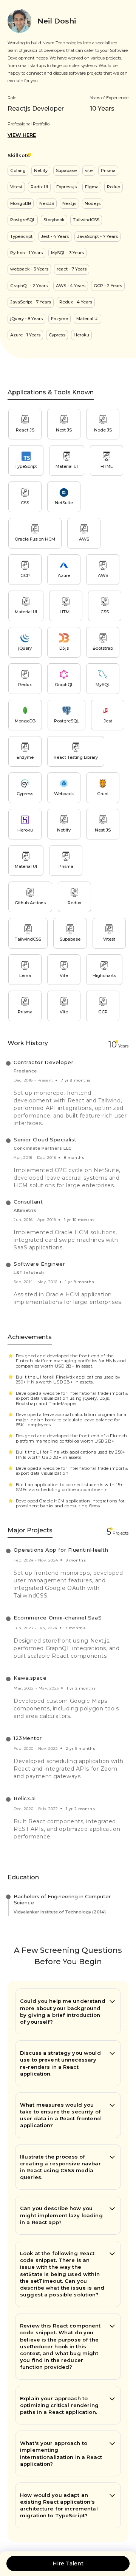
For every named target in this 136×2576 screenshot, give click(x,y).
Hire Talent (68, 2563)
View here (22, 135)
